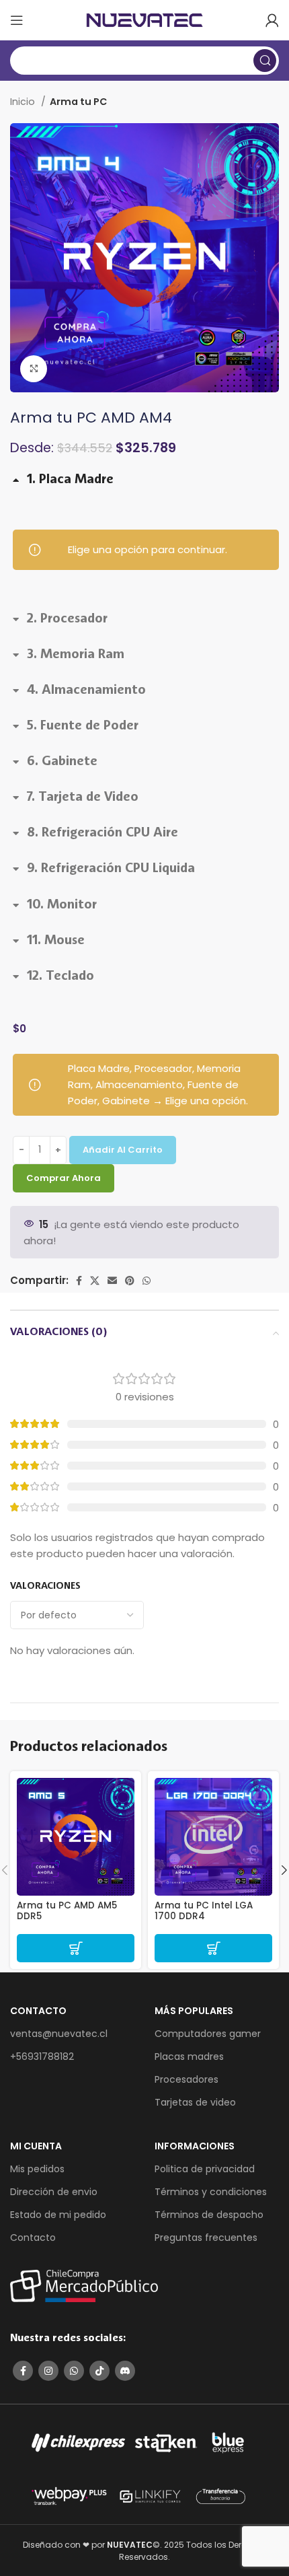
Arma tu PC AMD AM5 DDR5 (67, 1911)
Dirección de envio (54, 2192)
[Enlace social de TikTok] (99, 2371)
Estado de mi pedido (58, 2215)
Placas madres (189, 2056)
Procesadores (187, 2079)
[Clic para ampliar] (34, 369)
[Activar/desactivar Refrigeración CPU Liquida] (104, 873)
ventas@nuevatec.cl (59, 2034)
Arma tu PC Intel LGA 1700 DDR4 (204, 1911)
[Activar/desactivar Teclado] (53, 980)
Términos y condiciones (211, 2192)
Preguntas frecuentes (206, 2238)
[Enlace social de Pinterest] (130, 1281)
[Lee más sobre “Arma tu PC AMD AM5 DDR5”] (76, 1948)
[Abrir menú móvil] (17, 20)
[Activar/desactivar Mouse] (49, 945)
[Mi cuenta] (272, 20)
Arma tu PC (78, 102)
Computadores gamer (208, 2034)
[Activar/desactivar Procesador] (60, 623)
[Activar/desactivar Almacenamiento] (79, 694)
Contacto (33, 2238)
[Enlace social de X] (95, 1281)
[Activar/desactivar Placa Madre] (63, 484)
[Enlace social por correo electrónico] (112, 1281)
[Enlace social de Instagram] (48, 2371)
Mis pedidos (37, 2169)
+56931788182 (42, 2056)
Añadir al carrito (123, 1150)
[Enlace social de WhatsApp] (147, 1281)
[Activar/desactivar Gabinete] (55, 766)
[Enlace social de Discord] (125, 2371)
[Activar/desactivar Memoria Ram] (69, 659)
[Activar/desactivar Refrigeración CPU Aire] (95, 837)
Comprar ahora (64, 1178)
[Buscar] (265, 61)
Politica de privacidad (205, 2169)
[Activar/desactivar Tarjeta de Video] (76, 801)
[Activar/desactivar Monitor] (55, 908)
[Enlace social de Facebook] (79, 1281)
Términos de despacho (209, 2215)
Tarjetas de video (195, 2102)
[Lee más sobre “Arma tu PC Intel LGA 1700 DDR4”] (213, 1948)
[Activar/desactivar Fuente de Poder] (76, 730)
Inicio (24, 102)
